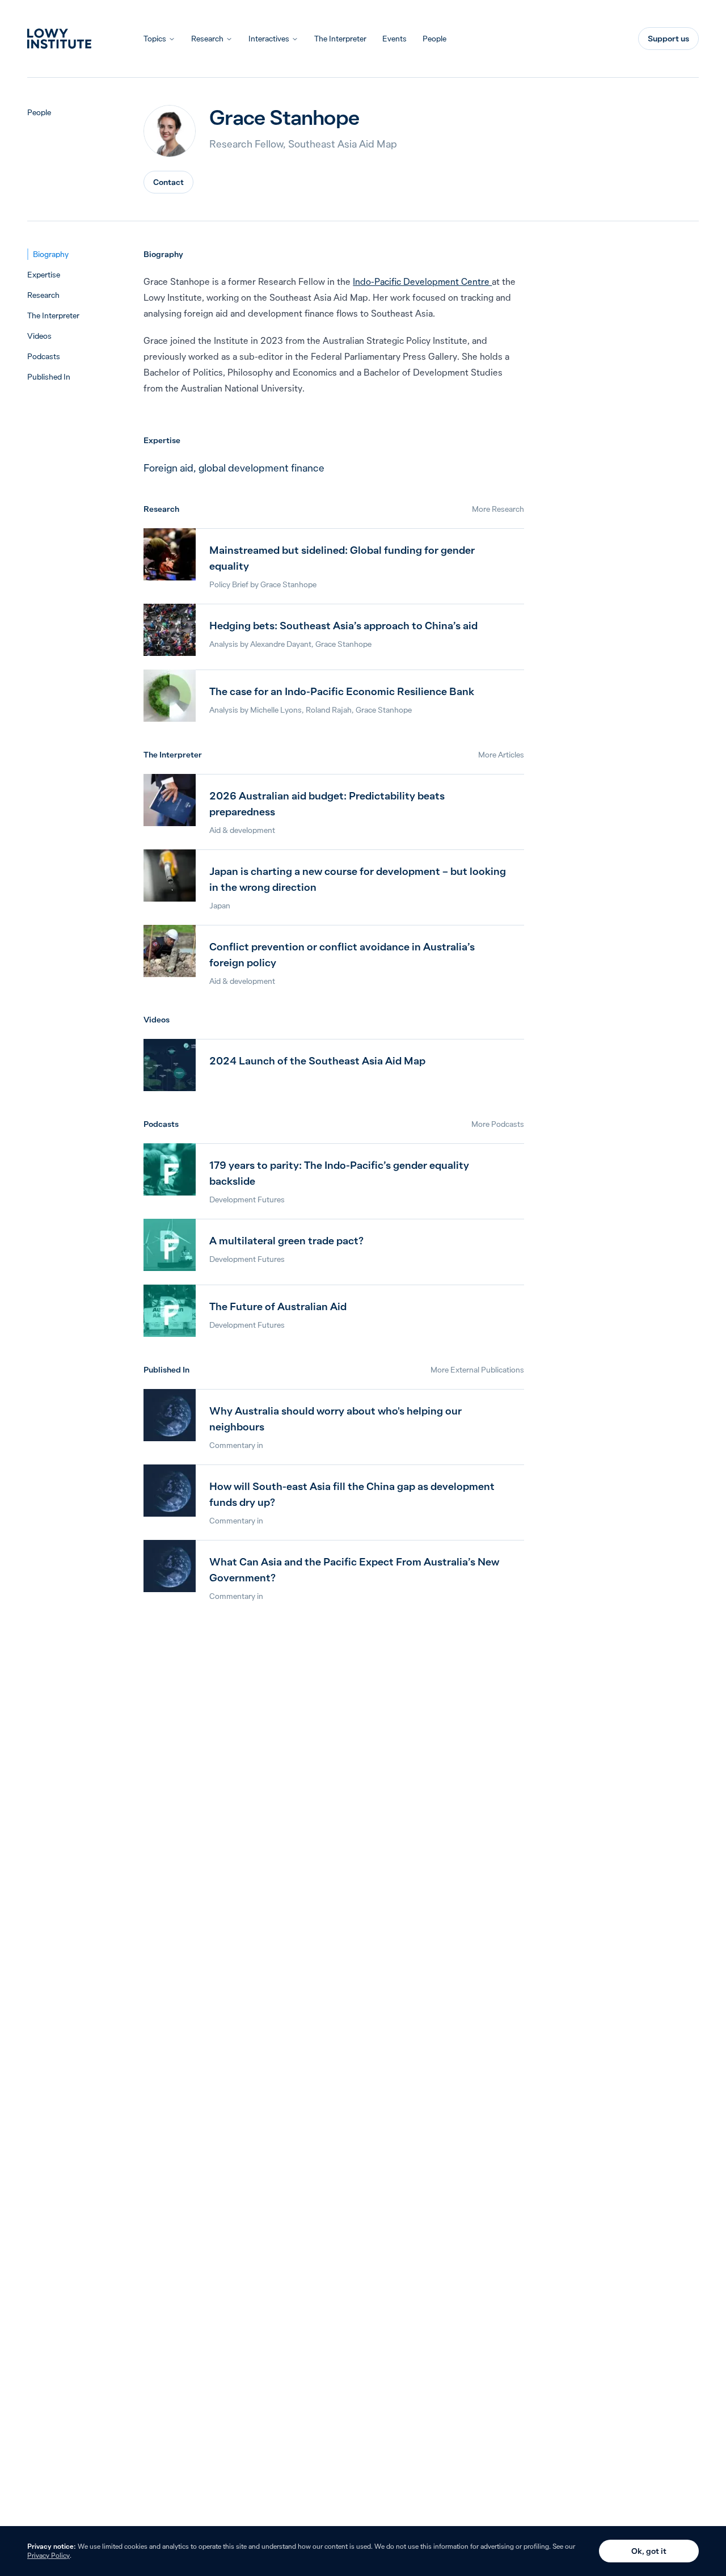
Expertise (44, 275)
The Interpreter (340, 39)
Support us (668, 39)
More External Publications (477, 1370)
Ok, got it (649, 2551)
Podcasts (44, 356)
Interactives (269, 39)
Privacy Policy (48, 2555)
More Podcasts (498, 1124)
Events (394, 39)
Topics (155, 39)
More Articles (501, 755)
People (434, 39)
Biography (51, 254)
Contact (168, 182)
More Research (498, 509)
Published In (49, 377)
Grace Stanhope (288, 584)
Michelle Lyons (276, 710)
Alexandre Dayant (281, 644)
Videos (39, 336)
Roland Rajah (329, 710)
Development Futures (247, 1199)
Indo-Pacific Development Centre (422, 281)
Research (207, 39)
